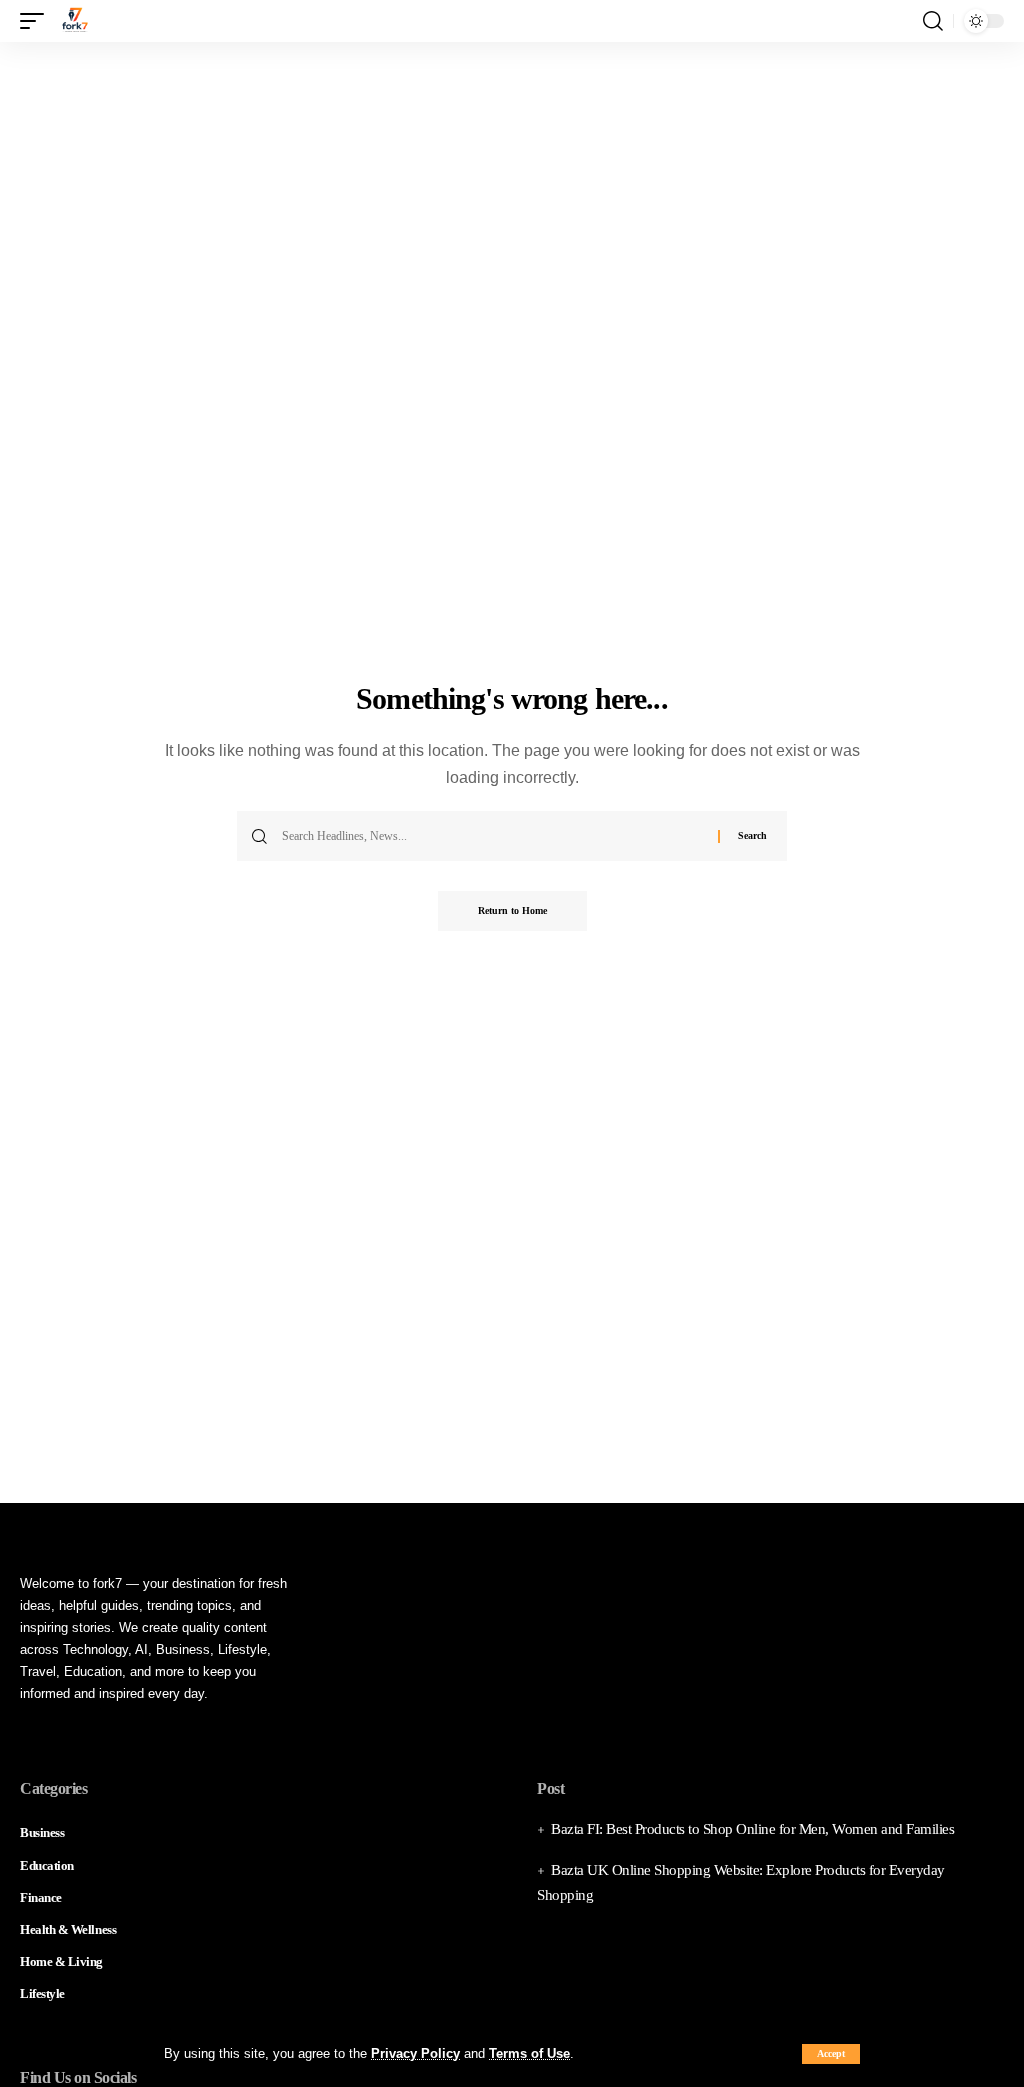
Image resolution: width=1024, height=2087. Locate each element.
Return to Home (512, 910)
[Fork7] (75, 21)
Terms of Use (529, 2053)
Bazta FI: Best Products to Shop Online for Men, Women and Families (752, 1829)
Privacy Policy (415, 2053)
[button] (831, 2054)
